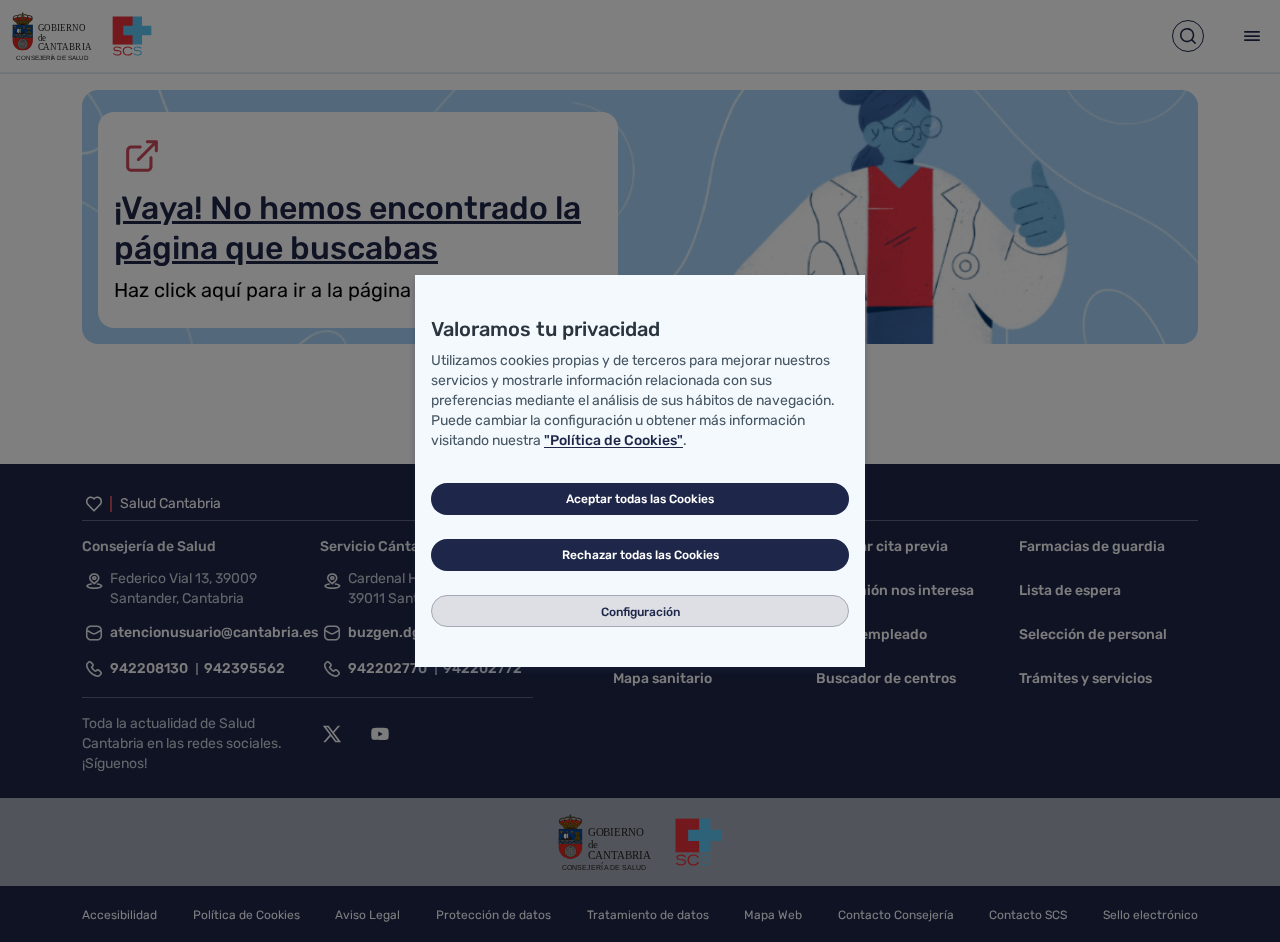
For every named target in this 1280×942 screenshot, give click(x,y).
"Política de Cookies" (613, 440)
